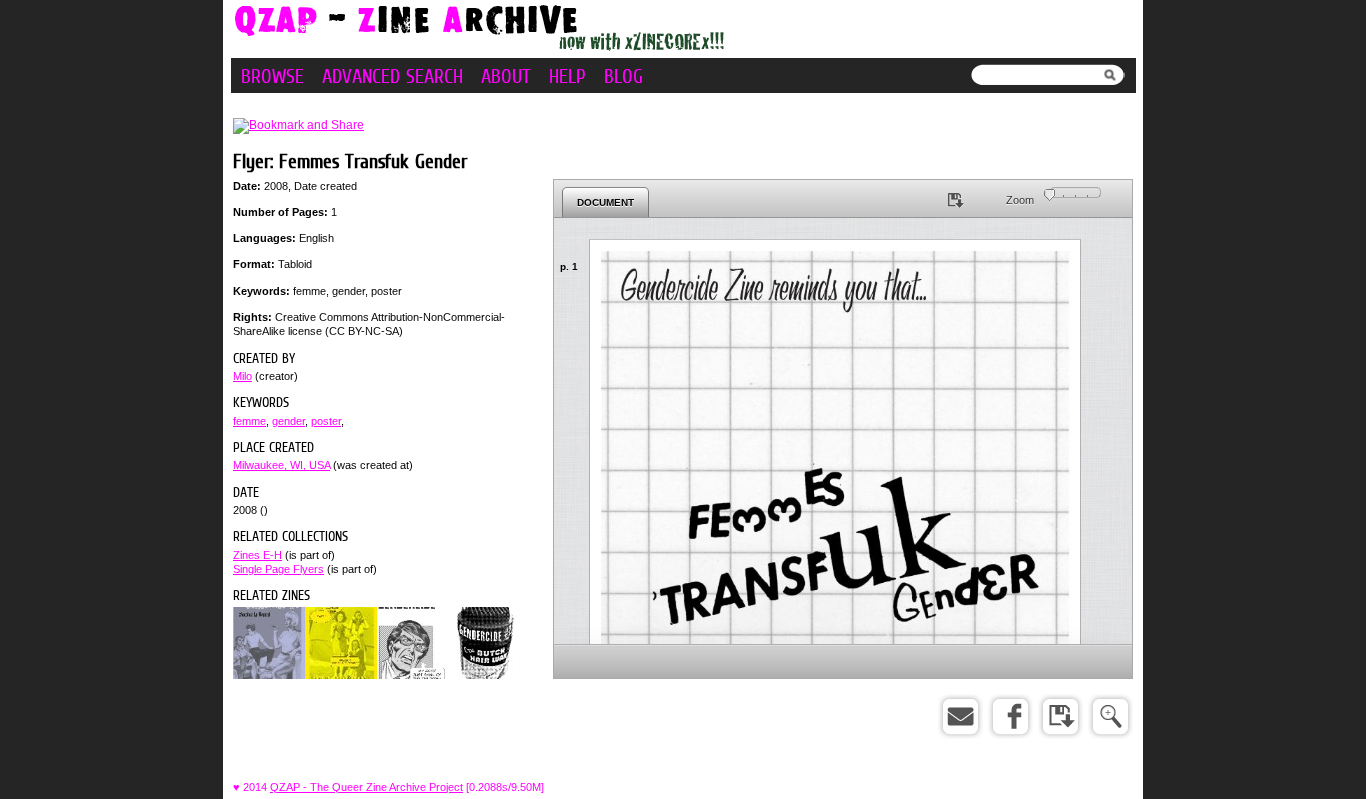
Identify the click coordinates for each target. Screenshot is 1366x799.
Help (567, 76)
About (506, 76)
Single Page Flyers (278, 569)
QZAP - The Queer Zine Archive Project (366, 787)
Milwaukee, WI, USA (281, 465)
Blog (623, 76)
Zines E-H (257, 555)
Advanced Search (392, 76)
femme (249, 421)
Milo (242, 376)
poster (326, 421)
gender (288, 421)
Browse (272, 76)
